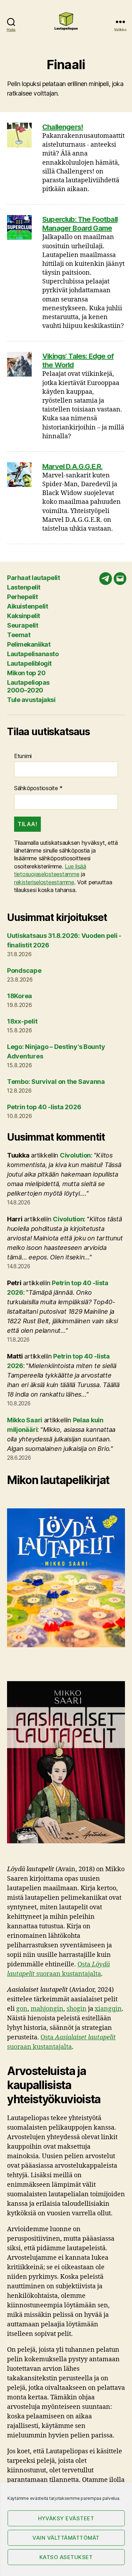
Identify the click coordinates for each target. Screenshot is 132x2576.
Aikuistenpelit (27, 606)
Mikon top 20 (26, 673)
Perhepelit (22, 597)
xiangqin (108, 2009)
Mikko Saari (25, 1420)
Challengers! (63, 127)
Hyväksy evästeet (66, 2518)
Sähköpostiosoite (38, 788)
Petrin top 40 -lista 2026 (44, 1107)
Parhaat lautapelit (33, 578)
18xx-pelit (22, 1021)
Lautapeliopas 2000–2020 (28, 686)
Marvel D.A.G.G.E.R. (72, 466)
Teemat (19, 635)
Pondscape (24, 970)
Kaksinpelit (24, 616)
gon (22, 2009)
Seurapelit (23, 625)
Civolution (75, 1155)
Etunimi (23, 756)
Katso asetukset (66, 2557)
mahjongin (47, 2009)
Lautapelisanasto (33, 654)
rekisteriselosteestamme (44, 882)
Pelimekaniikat (29, 644)
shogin (77, 2009)
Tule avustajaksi (31, 700)
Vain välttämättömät (66, 2538)
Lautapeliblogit (29, 663)
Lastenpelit (24, 587)
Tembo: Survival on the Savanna (56, 1082)
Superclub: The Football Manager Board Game (80, 224)
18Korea (20, 996)
